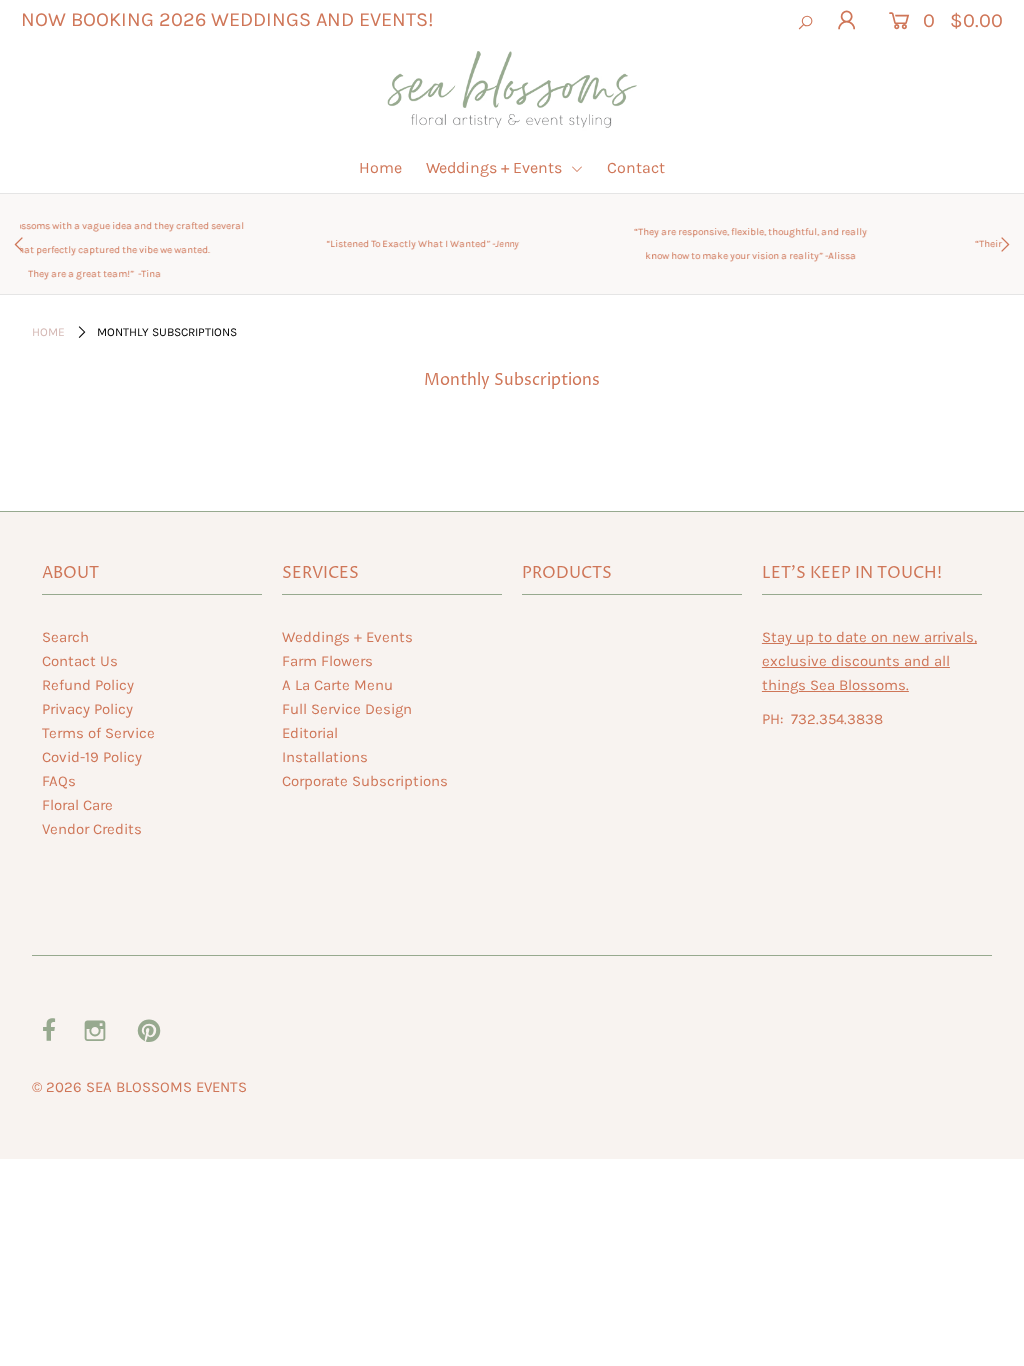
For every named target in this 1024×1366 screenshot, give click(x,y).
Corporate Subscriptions (365, 781)
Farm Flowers (327, 661)
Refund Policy (88, 685)
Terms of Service (98, 733)
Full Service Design (347, 709)
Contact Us (80, 661)
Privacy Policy (87, 709)
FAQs (59, 781)
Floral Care (77, 805)
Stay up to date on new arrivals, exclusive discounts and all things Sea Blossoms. (869, 661)
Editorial (310, 733)
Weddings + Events (496, 167)
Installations (325, 757)
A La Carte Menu (337, 685)
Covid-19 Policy (92, 757)
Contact (636, 167)
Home (380, 167)
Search (65, 637)
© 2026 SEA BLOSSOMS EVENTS (139, 1087)
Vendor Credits (92, 829)
